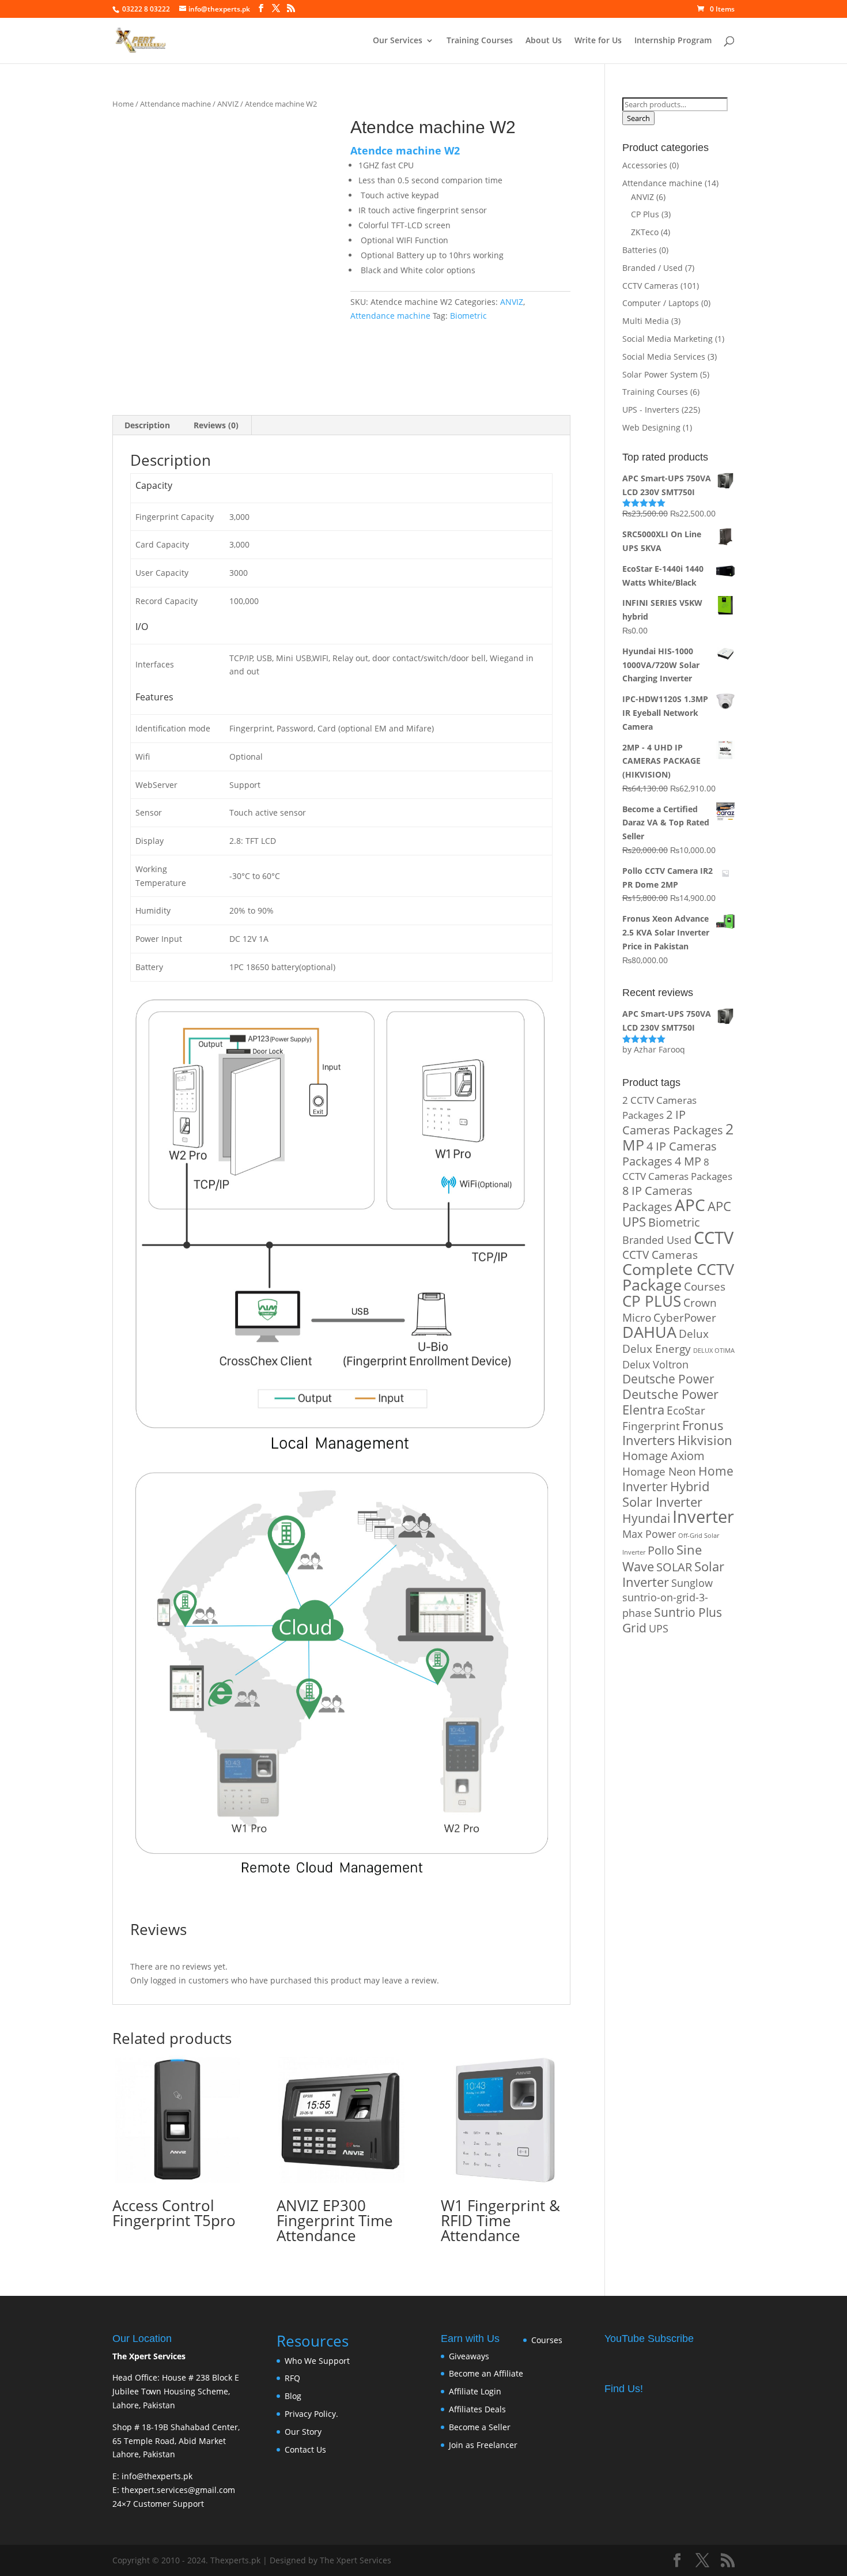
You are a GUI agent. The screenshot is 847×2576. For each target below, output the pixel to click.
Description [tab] (147, 425)
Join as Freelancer (483, 2445)
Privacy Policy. (311, 2414)
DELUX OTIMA (714, 1351)
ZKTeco (645, 232)
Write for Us (598, 41)
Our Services (398, 41)
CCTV (714, 1237)
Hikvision (705, 1440)
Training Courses (480, 41)
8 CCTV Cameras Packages (677, 1169)
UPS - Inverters (651, 410)
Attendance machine (175, 104)
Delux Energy (657, 1349)
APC (690, 1205)
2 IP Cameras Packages (673, 1123)
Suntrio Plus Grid (672, 1620)
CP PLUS (652, 1301)
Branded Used (657, 1240)
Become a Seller (480, 2427)
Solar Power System (660, 374)
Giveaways (469, 2356)
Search (638, 118)
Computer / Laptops (661, 303)
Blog (293, 2396)
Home (123, 104)
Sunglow (692, 1583)
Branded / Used (653, 268)
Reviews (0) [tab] (216, 425)
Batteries (640, 250)
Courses (705, 1286)
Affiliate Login (475, 2391)
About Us (544, 41)
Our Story (303, 2432)
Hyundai (646, 1518)
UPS (659, 1628)
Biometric (468, 316)
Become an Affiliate (486, 2373)
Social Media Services (664, 357)
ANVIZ (228, 104)
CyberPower (685, 1317)
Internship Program (673, 41)
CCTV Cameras (650, 286)
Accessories (645, 165)
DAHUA (649, 1332)
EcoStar (686, 1410)
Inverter (703, 1517)
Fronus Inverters (673, 1433)
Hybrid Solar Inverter (666, 1494)
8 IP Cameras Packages (657, 1199)
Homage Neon (659, 1471)
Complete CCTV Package (678, 1277)
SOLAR (674, 1567)
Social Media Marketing (668, 339)
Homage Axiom (663, 1456)
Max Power (649, 1534)
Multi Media (646, 321)
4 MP (688, 1161)
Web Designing (651, 427)
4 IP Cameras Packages (670, 1154)
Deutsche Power (668, 1379)
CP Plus (645, 214)
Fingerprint (651, 1426)
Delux (694, 1334)
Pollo (661, 1550)
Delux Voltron (655, 1364)
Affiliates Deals (477, 2409)
